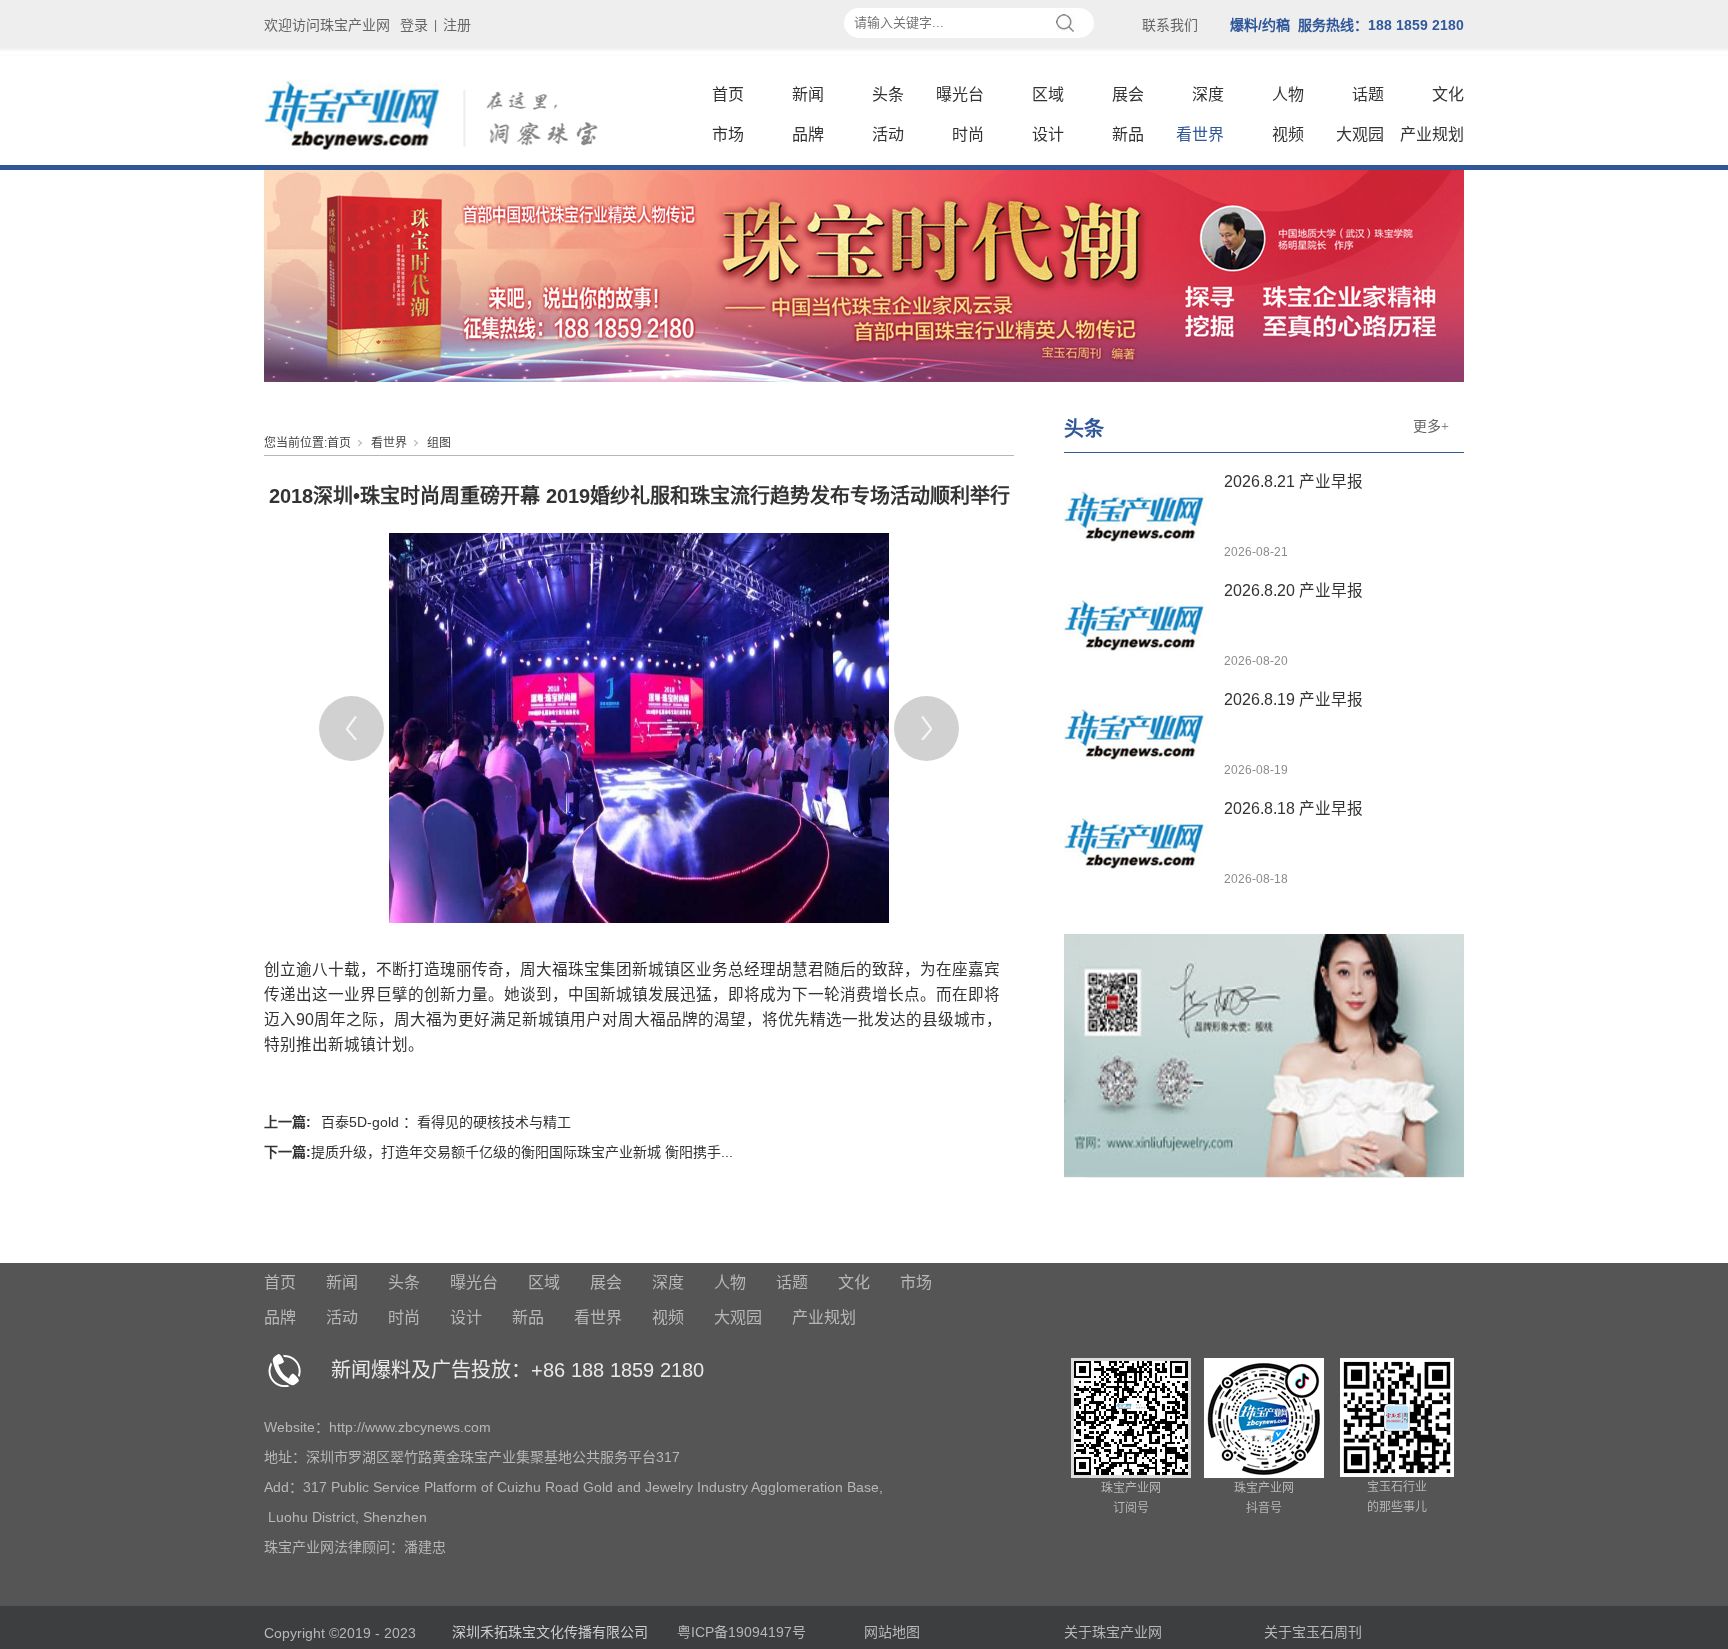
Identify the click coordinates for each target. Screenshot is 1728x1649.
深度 (1208, 94)
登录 (414, 25)
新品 (1128, 134)
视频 (1288, 134)
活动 (888, 134)
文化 (1448, 94)
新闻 (808, 94)
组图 (439, 443)
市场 (728, 134)
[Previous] (351, 728)
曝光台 (960, 94)
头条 (888, 94)
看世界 (1200, 134)
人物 (1288, 94)
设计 (1048, 134)
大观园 (1360, 134)
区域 (1048, 94)
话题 (1368, 94)
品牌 (808, 134)
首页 (728, 94)
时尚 (968, 134)
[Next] (926, 728)
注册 (457, 25)
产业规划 (1432, 134)
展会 (1128, 94)
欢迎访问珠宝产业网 (327, 25)
